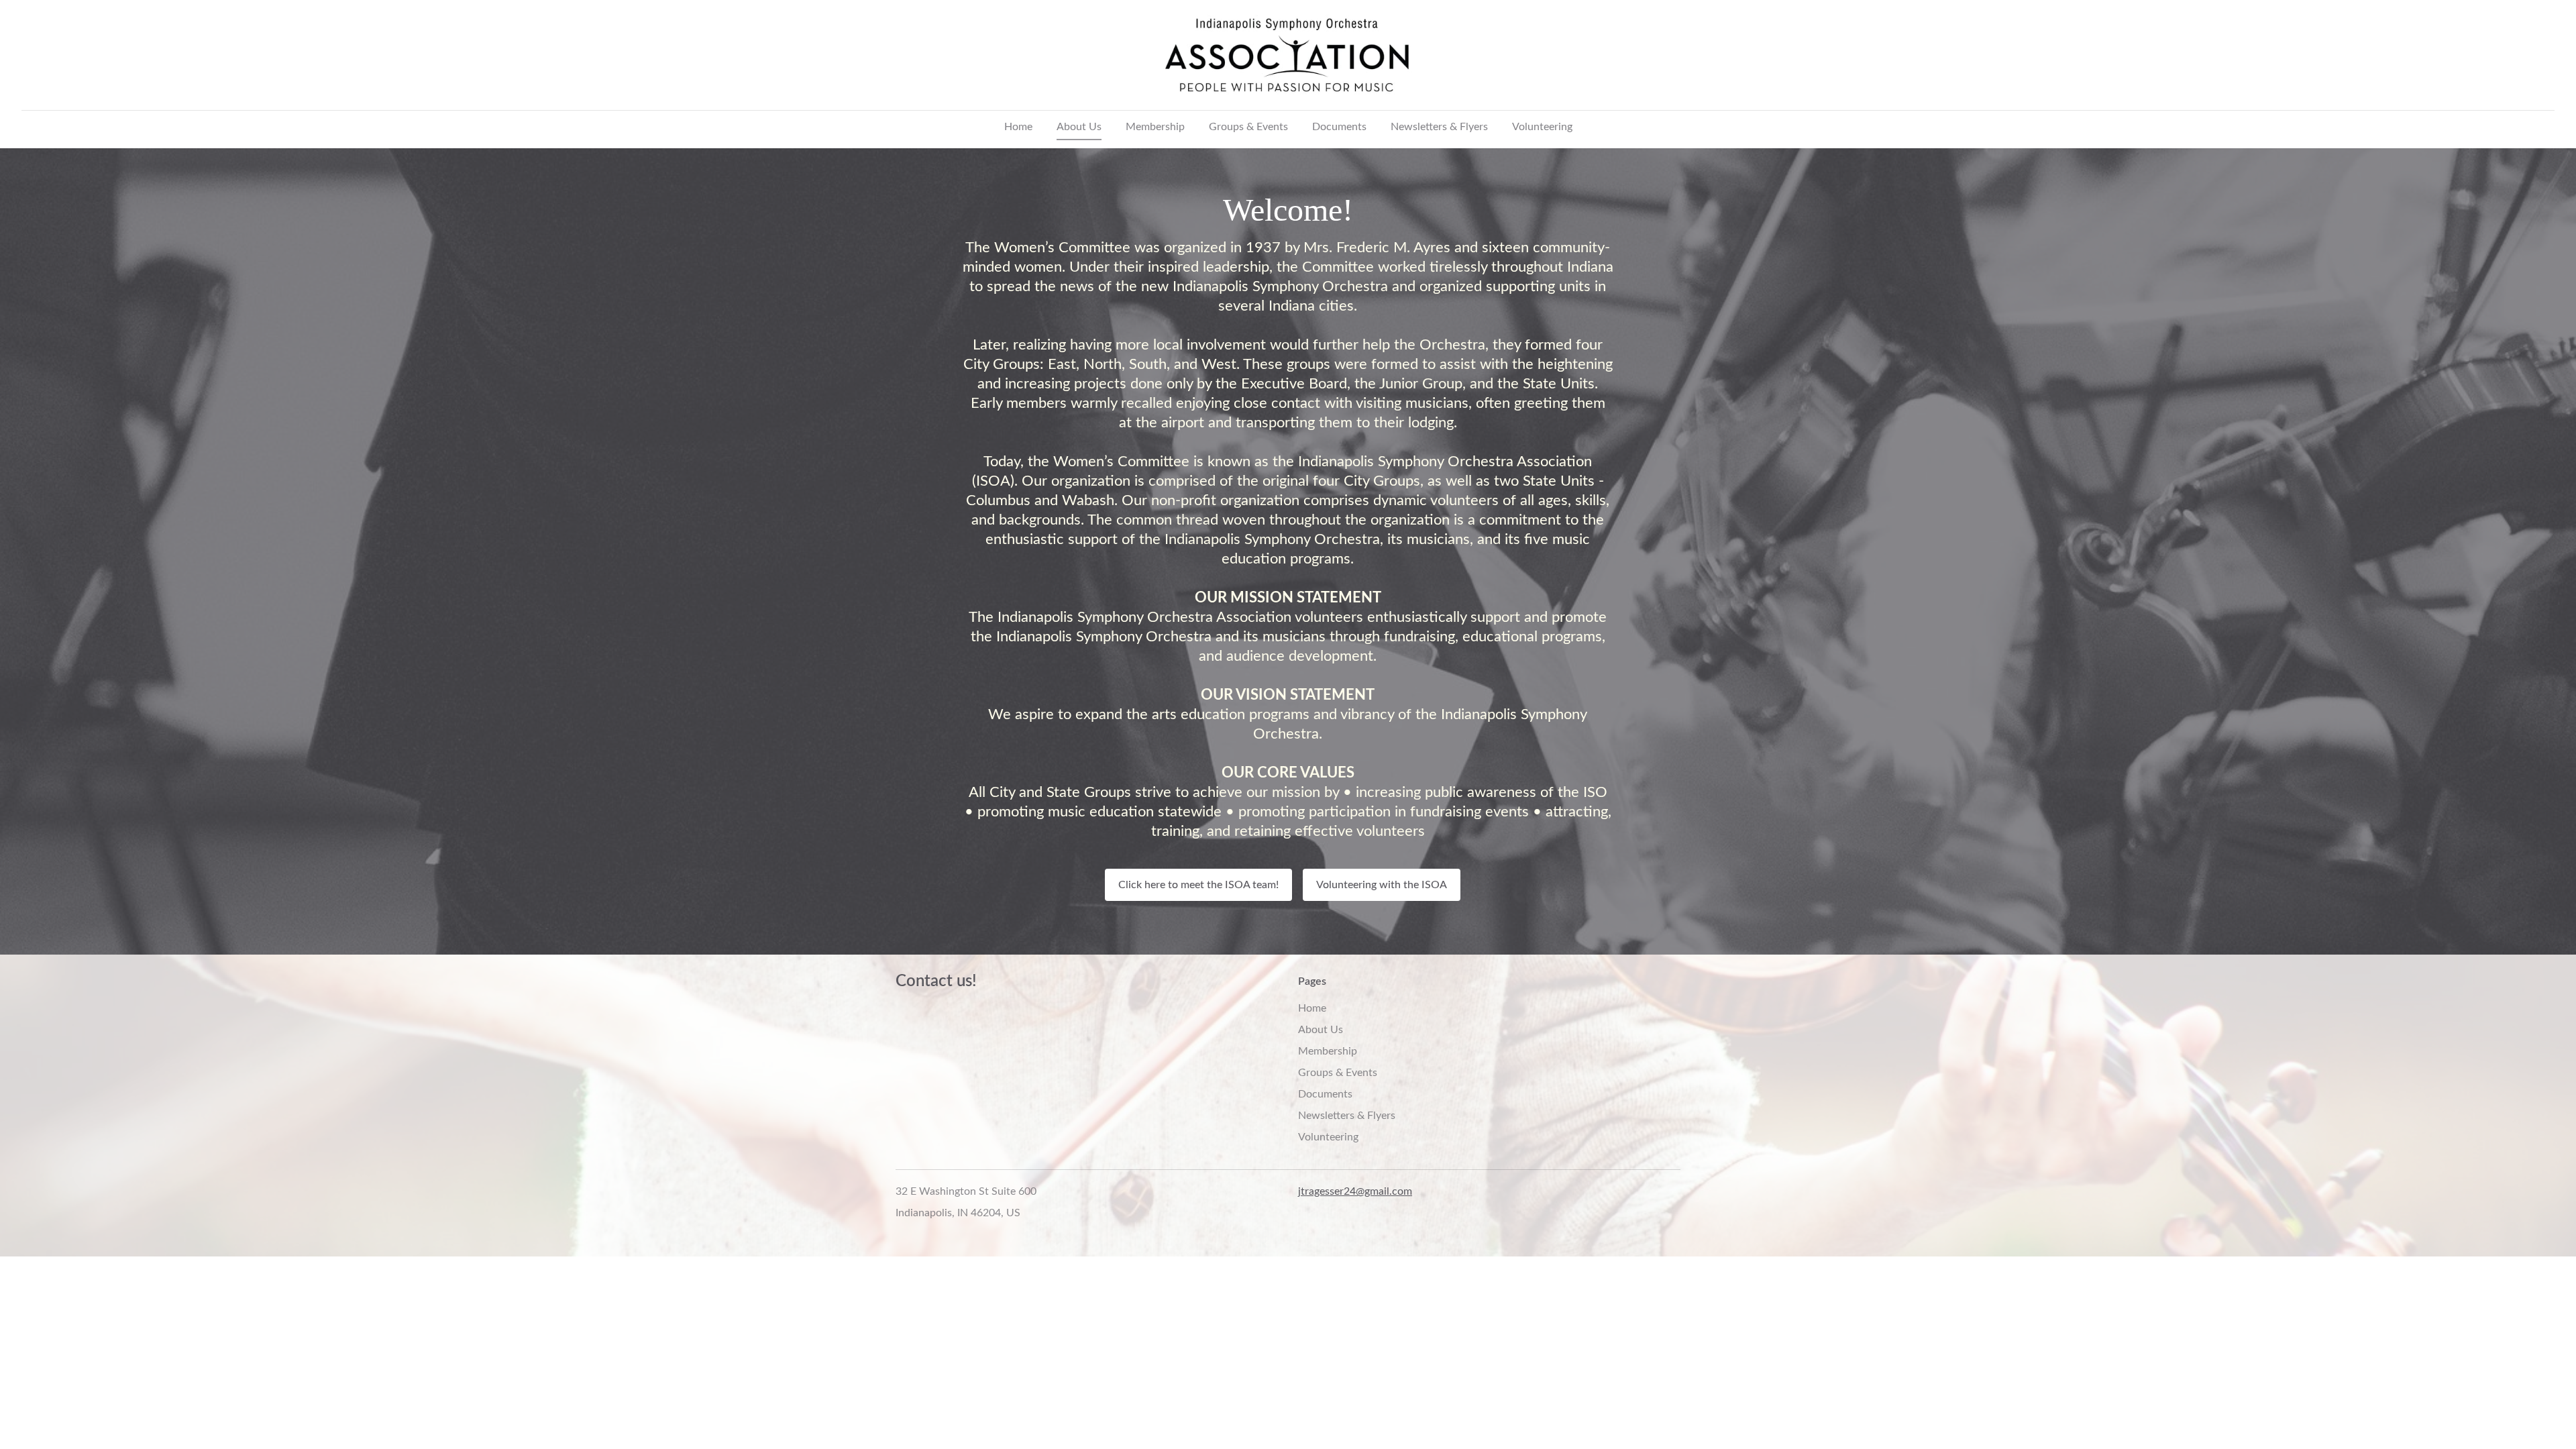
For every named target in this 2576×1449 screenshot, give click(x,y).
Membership (1155, 127)
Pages (1312, 981)
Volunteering (1542, 127)
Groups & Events (1248, 127)
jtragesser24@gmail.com (1355, 1191)
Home (1018, 127)
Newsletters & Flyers (1439, 127)
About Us (1079, 127)
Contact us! (936, 981)
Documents (1339, 127)
